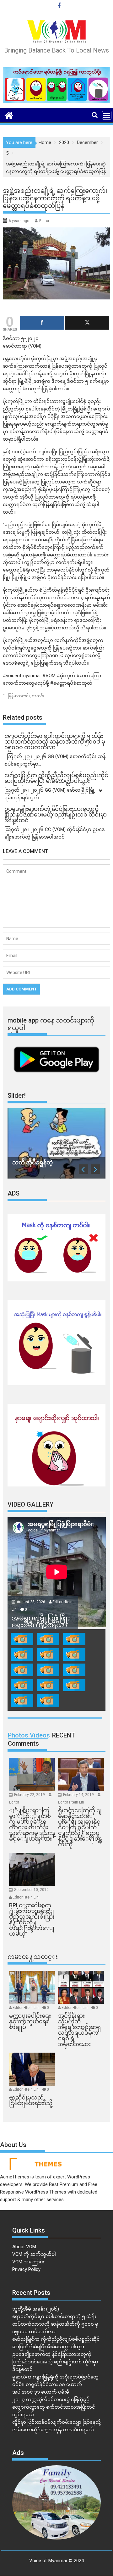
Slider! (17, 1096)
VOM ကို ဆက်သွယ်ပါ (34, 2254)
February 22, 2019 (30, 1795)
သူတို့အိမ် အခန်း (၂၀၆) (36, 2309)
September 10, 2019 (31, 1890)
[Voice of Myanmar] (9, 115)
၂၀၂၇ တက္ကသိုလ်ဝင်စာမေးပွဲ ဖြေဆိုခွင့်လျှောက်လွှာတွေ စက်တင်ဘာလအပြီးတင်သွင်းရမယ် (54, 2407)
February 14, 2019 (79, 1795)
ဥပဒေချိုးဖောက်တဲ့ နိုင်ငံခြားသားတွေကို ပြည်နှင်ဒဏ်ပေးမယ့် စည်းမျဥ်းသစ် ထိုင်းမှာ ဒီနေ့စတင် (55, 2362)
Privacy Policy (26, 2269)
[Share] (42, 323)
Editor (44, 221)
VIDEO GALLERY (30, 1504)
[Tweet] (87, 323)
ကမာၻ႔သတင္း (33, 1957)
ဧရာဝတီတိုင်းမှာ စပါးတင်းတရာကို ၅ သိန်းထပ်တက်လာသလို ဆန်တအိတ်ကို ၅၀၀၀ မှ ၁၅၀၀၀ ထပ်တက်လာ (55, 2324)
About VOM (24, 2247)
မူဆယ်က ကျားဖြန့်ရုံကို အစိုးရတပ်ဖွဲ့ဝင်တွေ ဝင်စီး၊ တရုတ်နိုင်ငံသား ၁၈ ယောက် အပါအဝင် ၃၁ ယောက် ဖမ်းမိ (55, 2384)
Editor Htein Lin (71, 1802)
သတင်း (38, 696)
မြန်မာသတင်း (19, 696)
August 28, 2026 (31, 1602)
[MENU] (107, 115)
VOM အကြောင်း (28, 2262)
